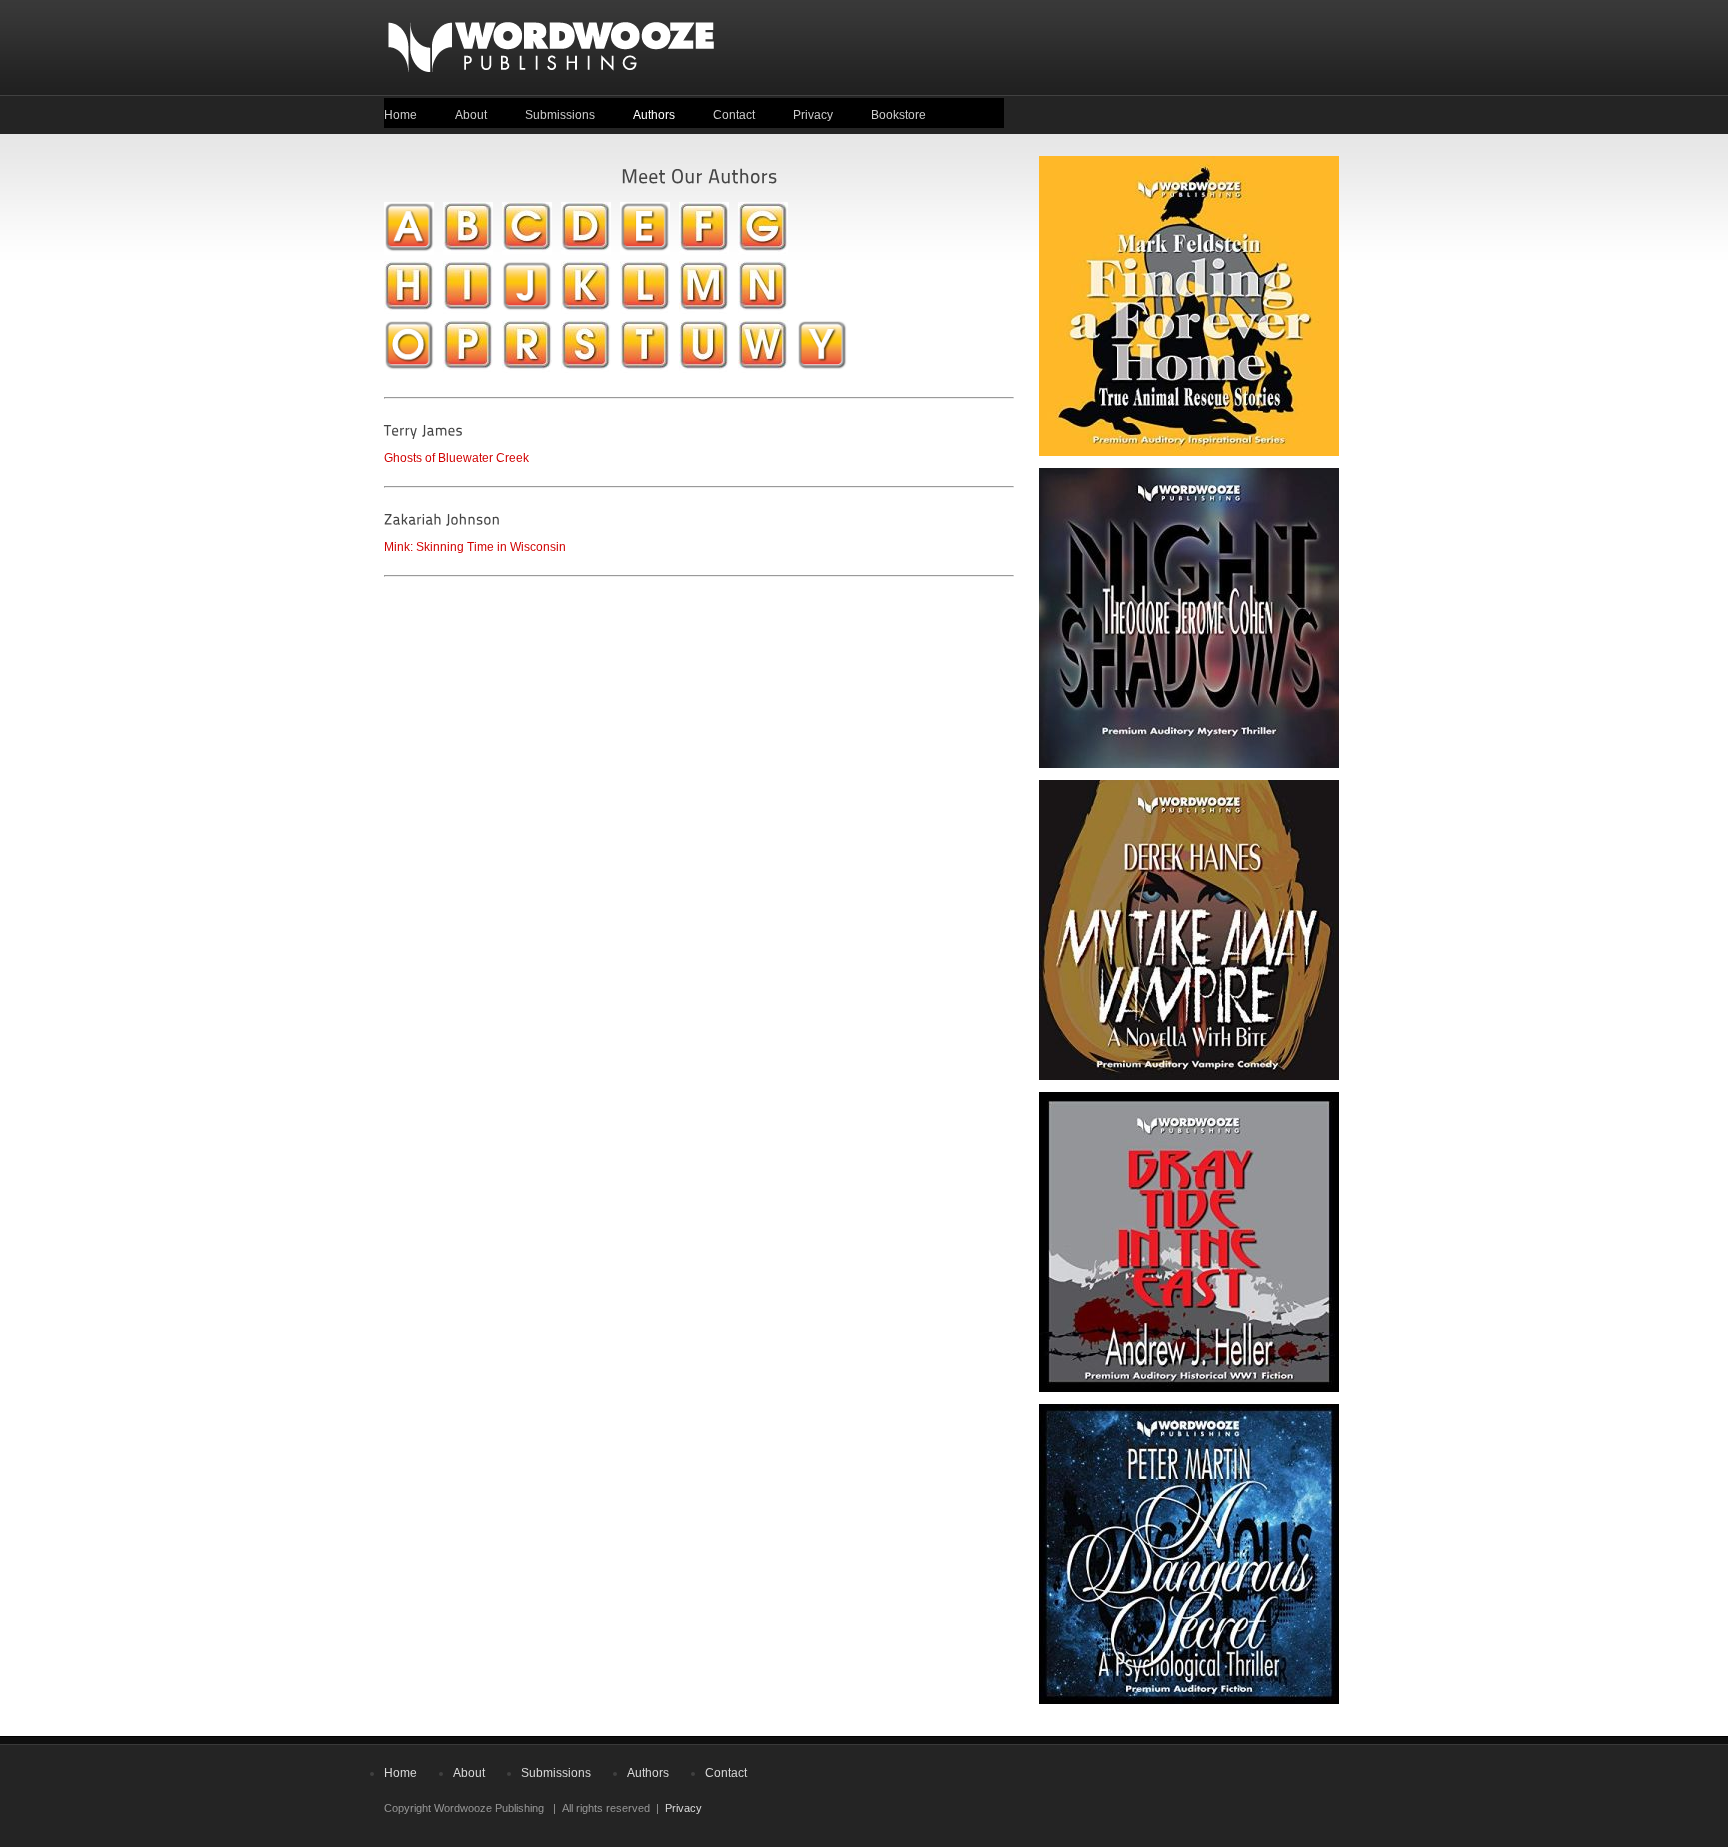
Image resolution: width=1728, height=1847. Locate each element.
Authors (654, 115)
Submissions (560, 115)
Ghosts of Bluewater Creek (456, 458)
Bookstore (898, 115)
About (471, 115)
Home (400, 115)
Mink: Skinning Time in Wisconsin (475, 547)
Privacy (813, 115)
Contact (734, 115)
